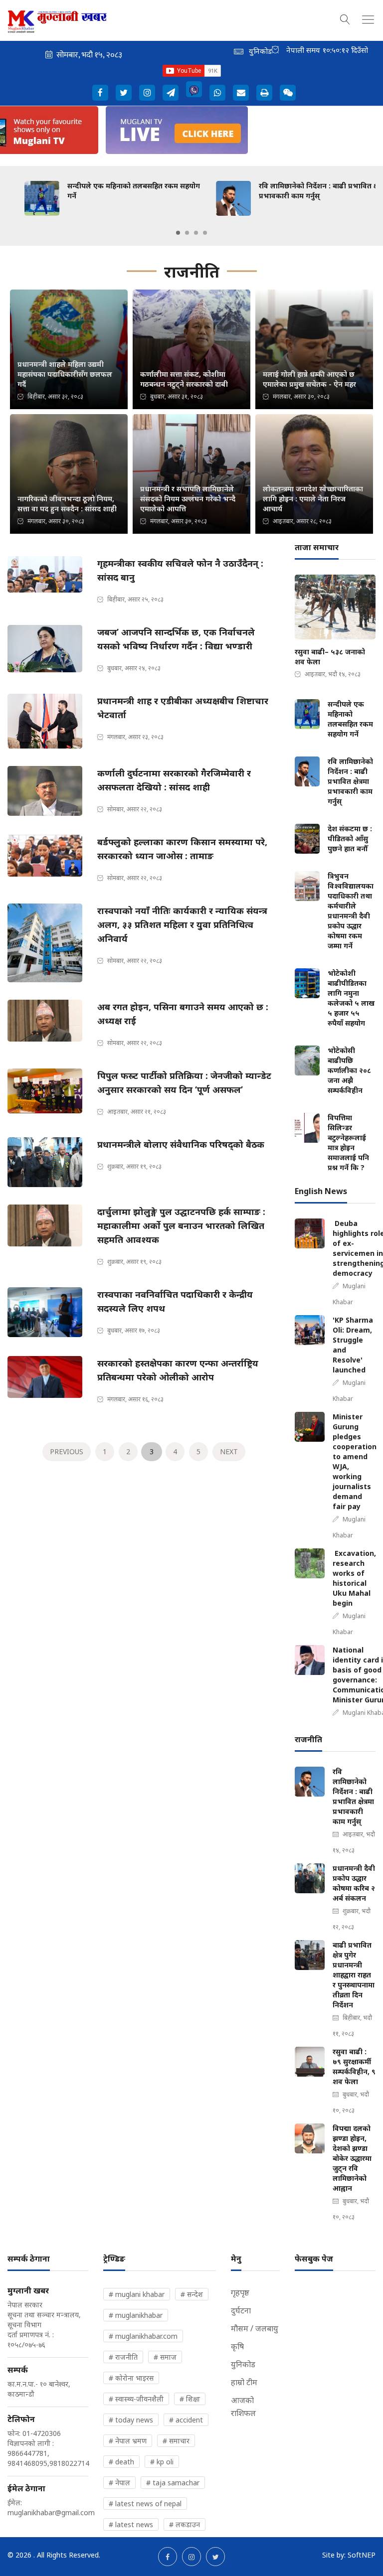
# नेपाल (119, 2483)
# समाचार (176, 2441)
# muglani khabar (137, 2294)
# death (121, 2462)
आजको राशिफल (243, 2407)
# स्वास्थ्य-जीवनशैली (136, 2399)
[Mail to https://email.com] (241, 93)
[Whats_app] (217, 93)
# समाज (165, 2357)
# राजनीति (123, 2357)
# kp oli (162, 2462)
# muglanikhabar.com (143, 2336)
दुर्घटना (241, 2310)
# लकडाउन (185, 2524)
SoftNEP (362, 2555)
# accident (186, 2420)
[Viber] (194, 89)
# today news (131, 2420)
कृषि (237, 2346)
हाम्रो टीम (244, 2382)
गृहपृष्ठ (240, 2292)
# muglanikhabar (136, 2315)
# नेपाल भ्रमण (128, 2441)
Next (229, 1451)
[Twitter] (124, 93)
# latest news (131, 2524)
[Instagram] (147, 93)
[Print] (264, 93)
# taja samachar (173, 2483)
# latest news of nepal (145, 2503)
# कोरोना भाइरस (131, 2378)
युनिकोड (243, 2364)
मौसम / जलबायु (255, 2328)
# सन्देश (192, 2294)
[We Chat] (288, 93)
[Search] (345, 18)
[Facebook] (100, 93)
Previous (67, 1451)
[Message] (171, 93)
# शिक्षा (190, 2399)
